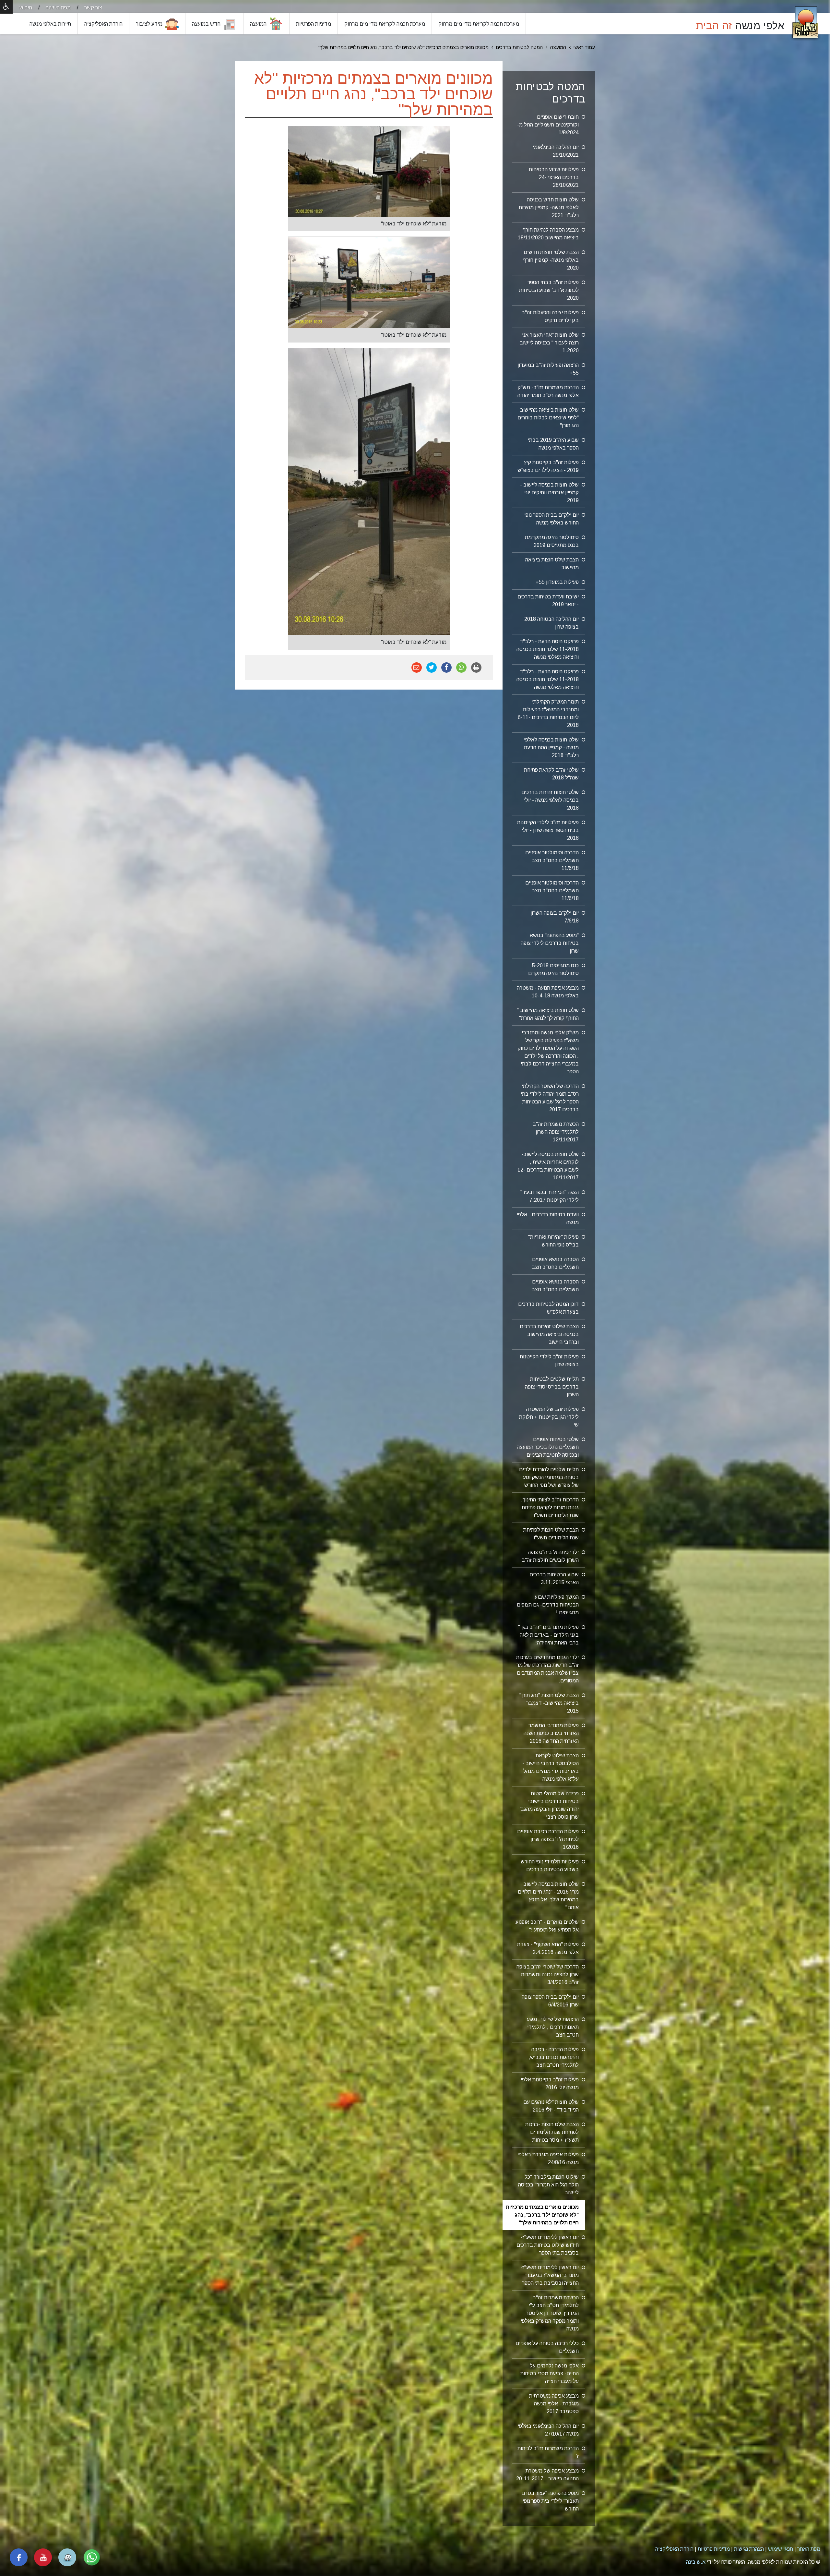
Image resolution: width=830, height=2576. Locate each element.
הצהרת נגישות (749, 2549)
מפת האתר (809, 2549)
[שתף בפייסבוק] (446, 667)
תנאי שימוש (781, 2549)
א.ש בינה (696, 2562)
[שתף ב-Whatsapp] (461, 667)
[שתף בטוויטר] (432, 667)
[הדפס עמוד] (476, 667)
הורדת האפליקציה (674, 2549)
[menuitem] (87, 8)
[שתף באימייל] (417, 667)
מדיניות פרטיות (714, 2549)
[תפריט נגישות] (6, 7)
